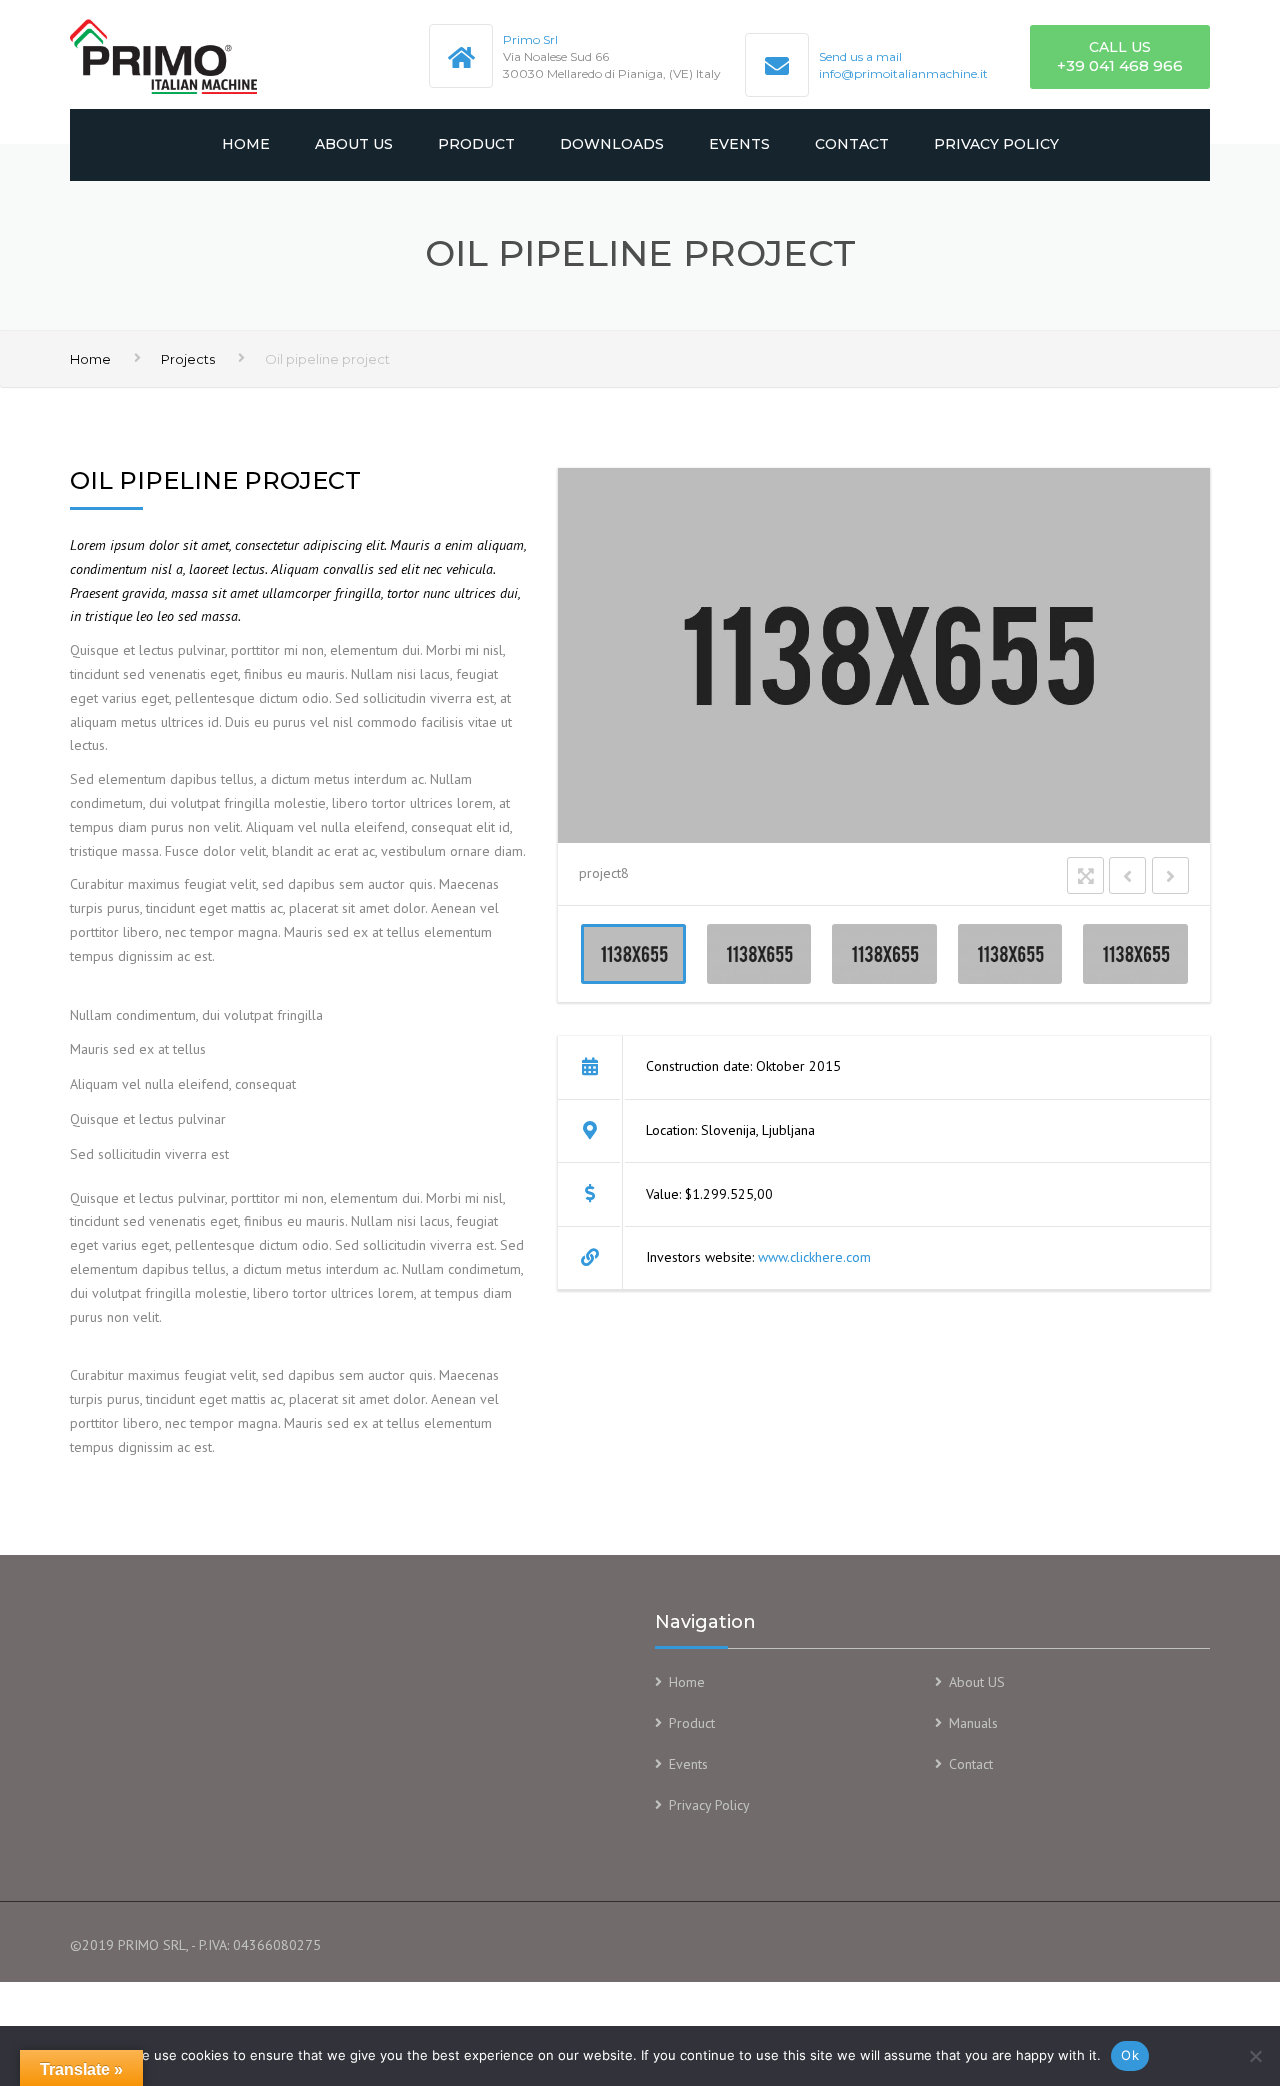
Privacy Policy (996, 144)
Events (739, 144)
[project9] (884, 954)
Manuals (973, 1723)
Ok (1130, 2055)
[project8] (633, 954)
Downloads (612, 144)
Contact (852, 144)
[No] (1255, 2056)
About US (354, 144)
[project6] (1135, 954)
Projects (188, 359)
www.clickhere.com (814, 1257)
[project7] (1009, 954)
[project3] (758, 954)
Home (246, 144)
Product (476, 144)
